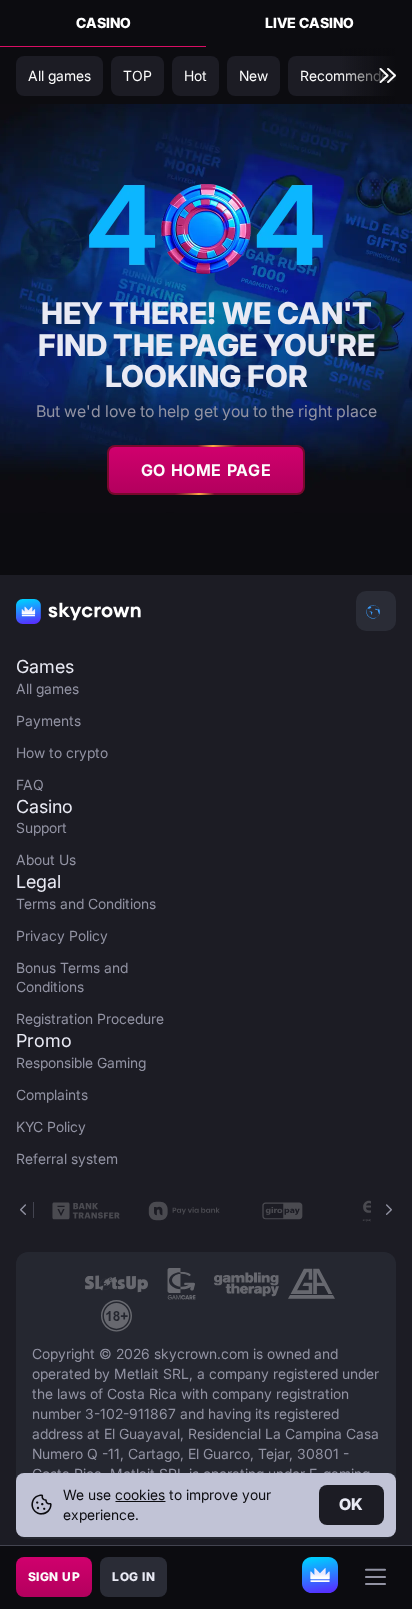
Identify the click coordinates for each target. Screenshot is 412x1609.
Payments (48, 720)
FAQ (30, 784)
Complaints (52, 1094)
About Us (46, 859)
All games (47, 688)
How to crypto (62, 752)
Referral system (67, 1158)
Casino (103, 22)
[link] (116, 1284)
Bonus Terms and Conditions (72, 977)
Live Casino (309, 22)
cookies (140, 1494)
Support (41, 827)
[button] (388, 1210)
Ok (351, 1504)
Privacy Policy (62, 935)
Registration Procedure (90, 1018)
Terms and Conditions (86, 903)
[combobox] (376, 611)
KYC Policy (51, 1126)
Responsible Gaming (81, 1062)
